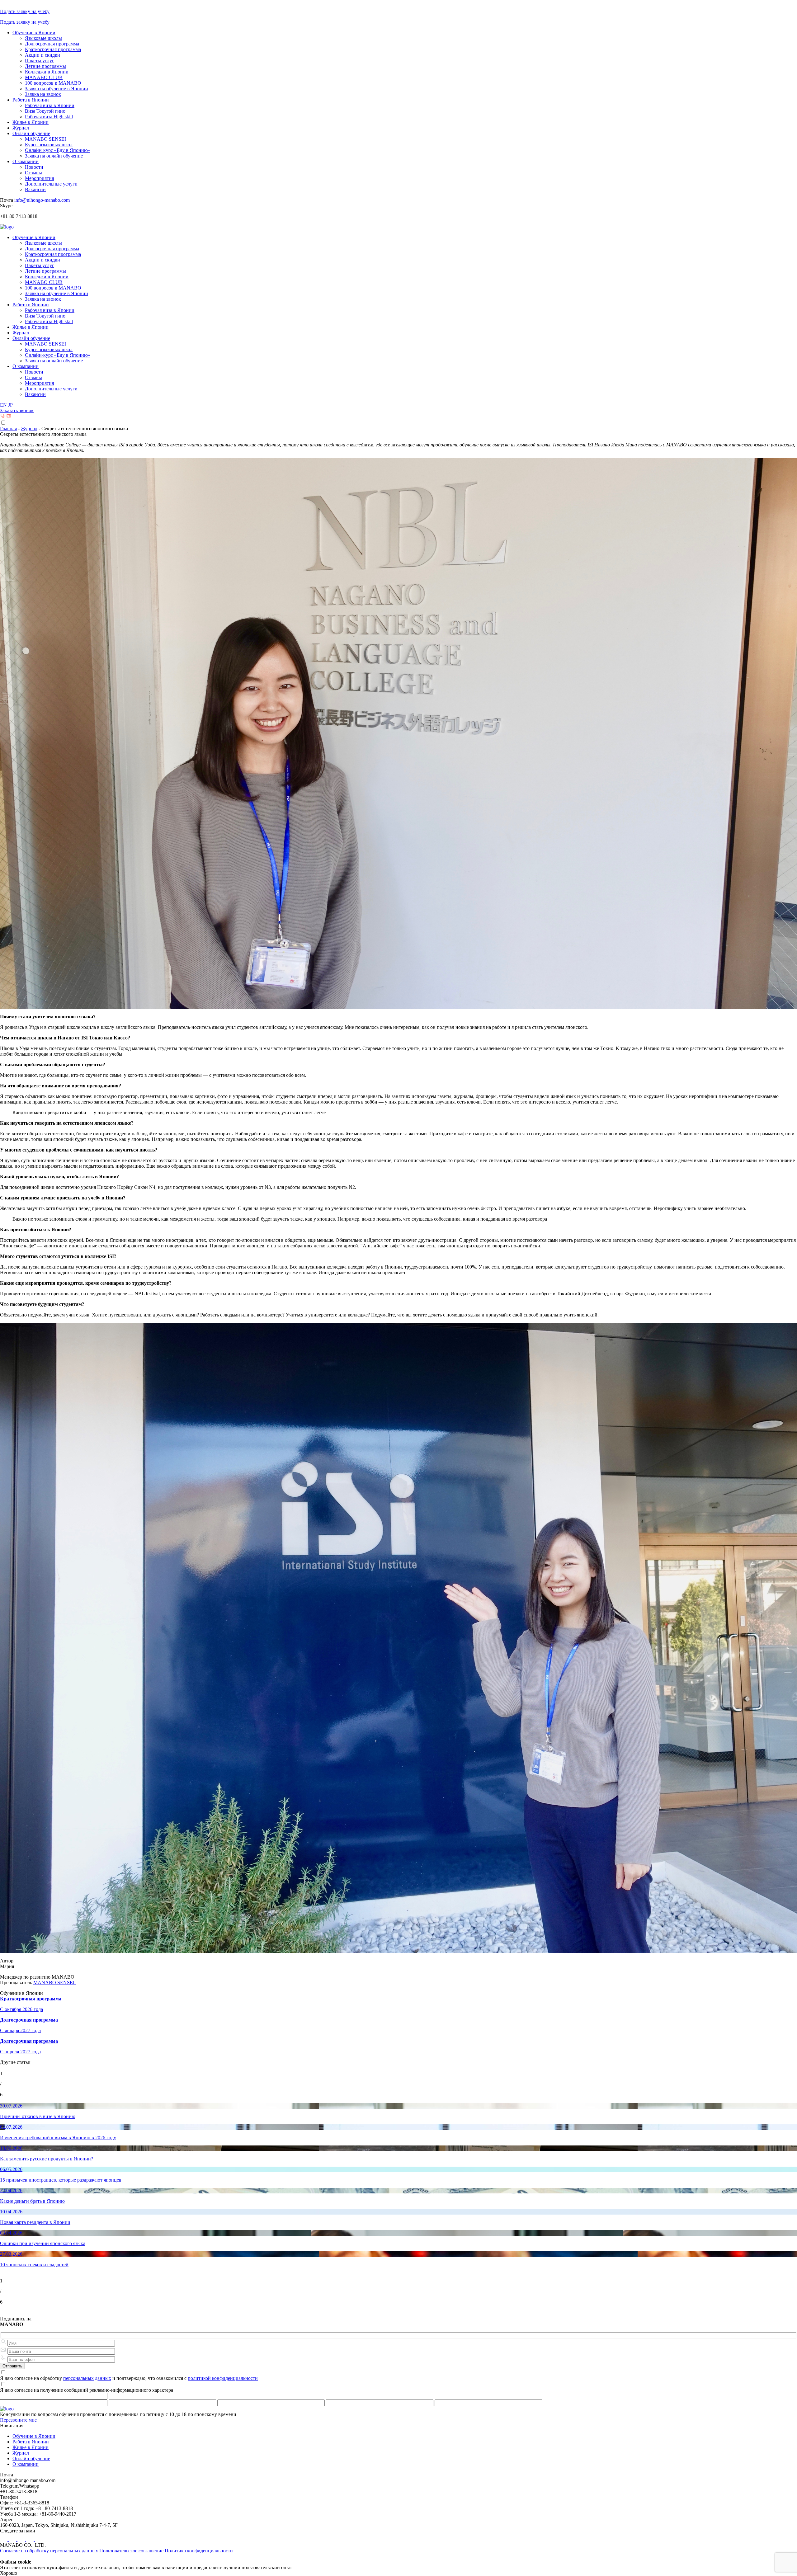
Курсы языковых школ (49, 145)
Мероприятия (39, 178)
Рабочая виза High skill (49, 117)
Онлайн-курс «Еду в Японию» (58, 150)
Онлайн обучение (31, 133)
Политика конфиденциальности (199, 2551)
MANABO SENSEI (45, 139)
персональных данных (87, 2378)
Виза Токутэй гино (45, 111)
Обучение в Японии (34, 33)
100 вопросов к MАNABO (53, 83)
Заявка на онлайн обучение (54, 156)
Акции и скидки (42, 55)
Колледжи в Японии (47, 72)
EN (4, 405)
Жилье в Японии (31, 122)
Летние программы (45, 66)
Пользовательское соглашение (131, 2551)
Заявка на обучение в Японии (57, 89)
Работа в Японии (31, 100)
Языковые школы (43, 38)
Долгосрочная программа (52, 44)
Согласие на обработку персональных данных (49, 2551)
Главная (8, 429)
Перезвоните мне (18, 2420)
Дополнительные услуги (51, 184)
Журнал (21, 128)
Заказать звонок (17, 410)
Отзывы (33, 173)
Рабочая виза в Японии (50, 105)
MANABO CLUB (44, 77)
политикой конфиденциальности (223, 2378)
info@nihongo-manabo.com (42, 200)
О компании (26, 161)
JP (10, 405)
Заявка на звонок (43, 94)
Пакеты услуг (40, 61)
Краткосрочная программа (53, 49)
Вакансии (35, 189)
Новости (34, 167)
